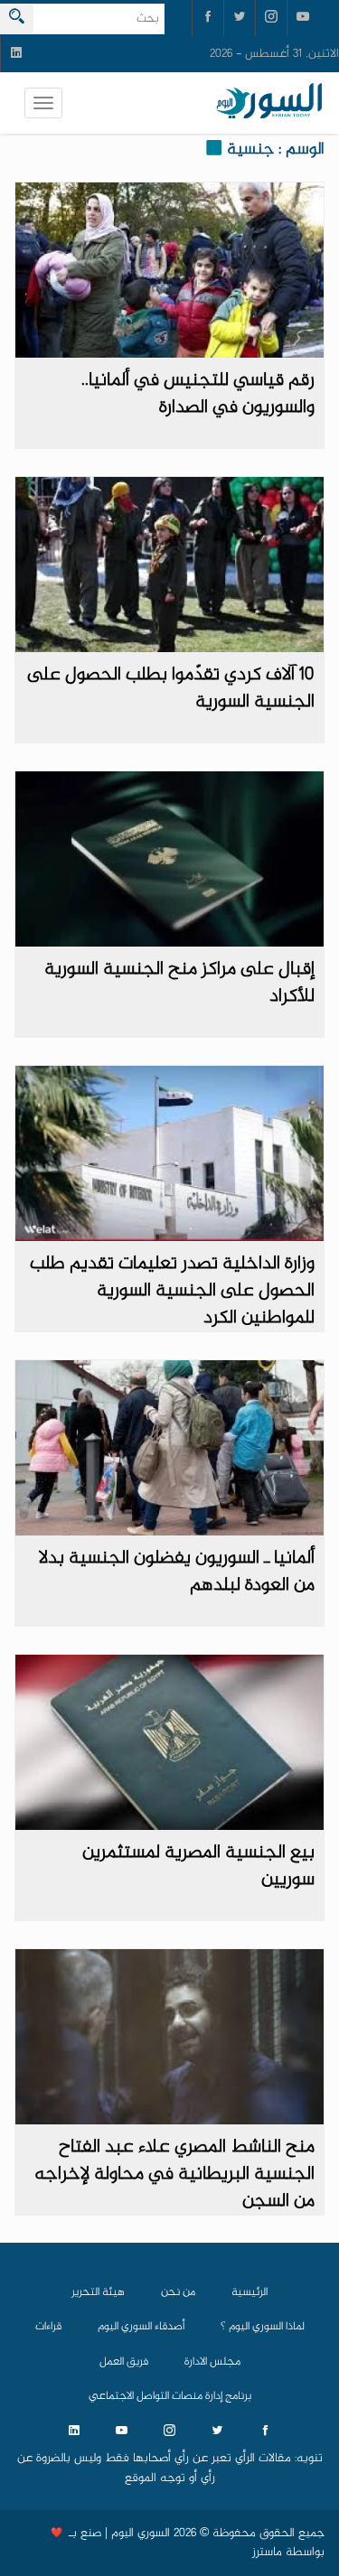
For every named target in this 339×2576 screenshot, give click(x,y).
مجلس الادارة (212, 2362)
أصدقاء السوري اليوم (141, 2327)
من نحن (178, 2292)
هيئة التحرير (98, 2292)
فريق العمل (124, 2362)
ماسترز (267, 2553)
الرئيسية (250, 2292)
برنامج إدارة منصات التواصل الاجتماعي (170, 2396)
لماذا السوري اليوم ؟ (263, 2327)
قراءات (48, 2327)
